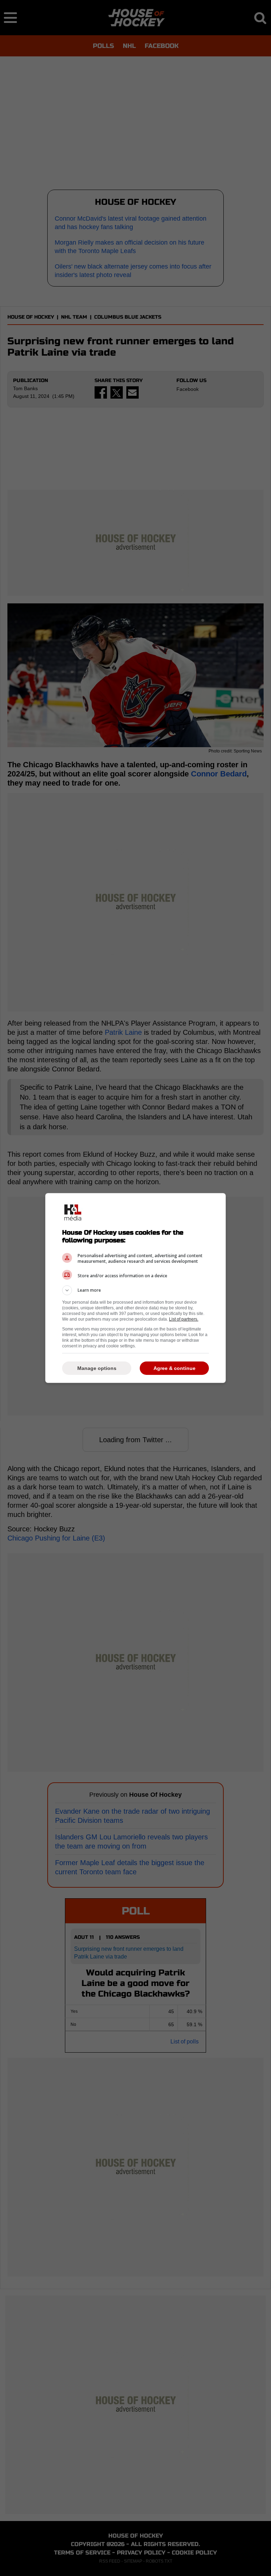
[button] (135, 1290)
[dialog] (135, 1288)
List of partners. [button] (184, 1319)
